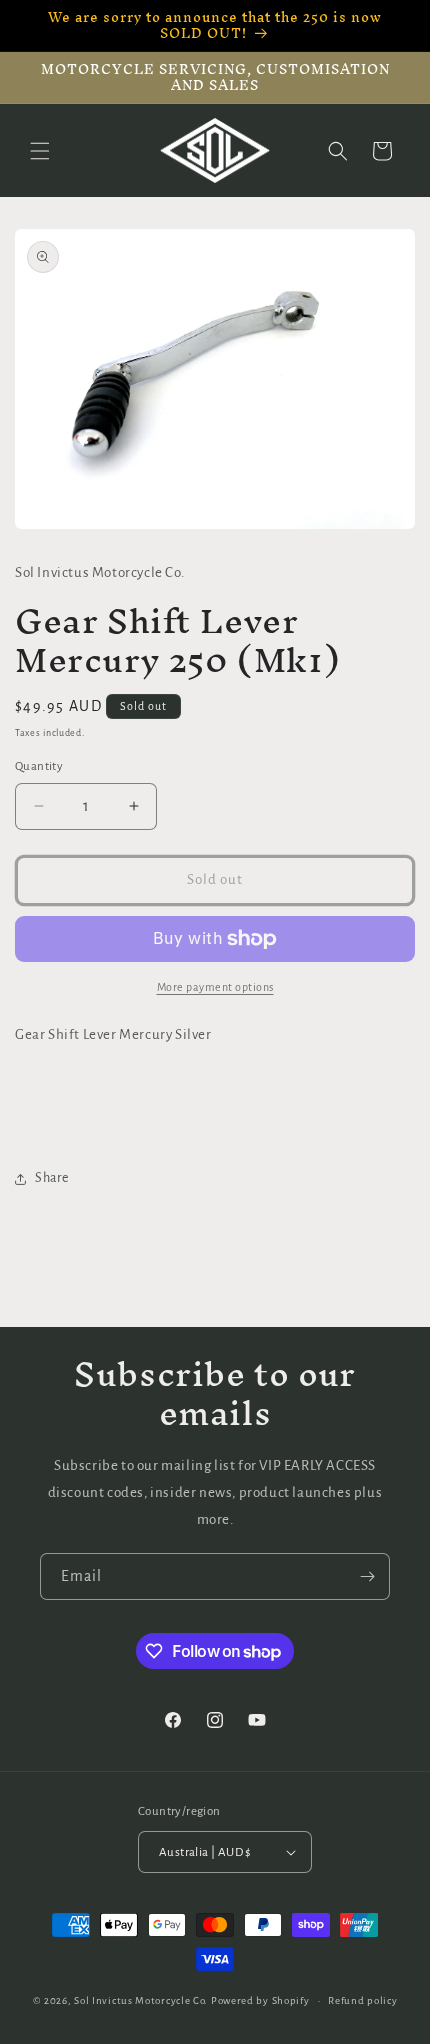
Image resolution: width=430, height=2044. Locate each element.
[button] (40, 151)
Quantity (39, 766)
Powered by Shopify (260, 2000)
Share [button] (52, 1178)
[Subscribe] (367, 1576)
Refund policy (362, 2000)
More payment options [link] (215, 987)
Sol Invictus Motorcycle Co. (141, 2000)
